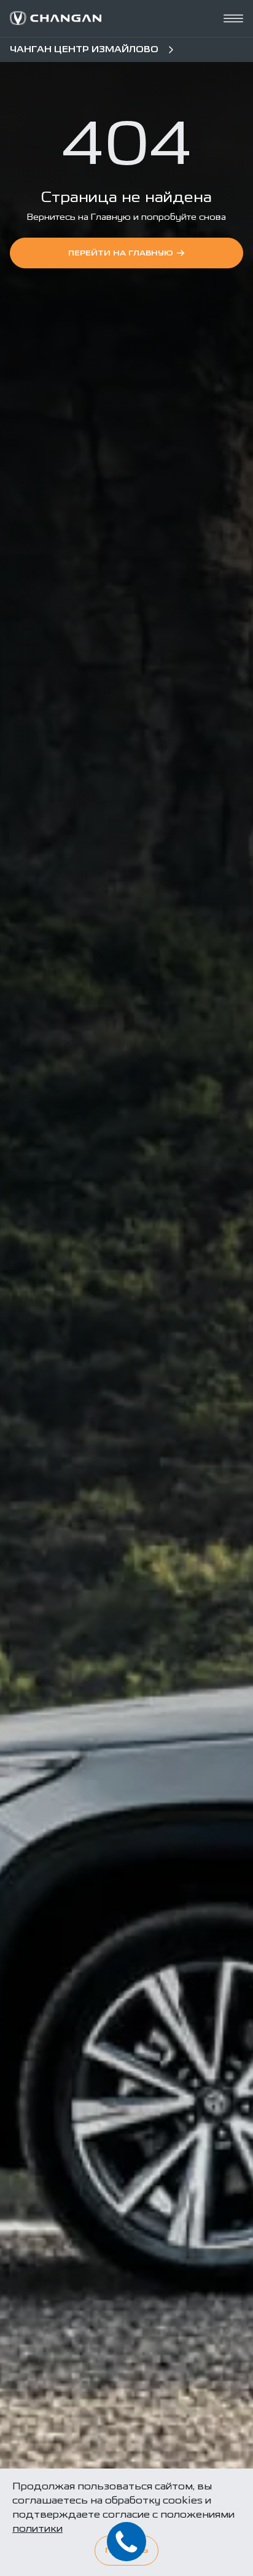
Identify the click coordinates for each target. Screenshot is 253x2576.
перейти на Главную (121, 253)
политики (37, 2528)
